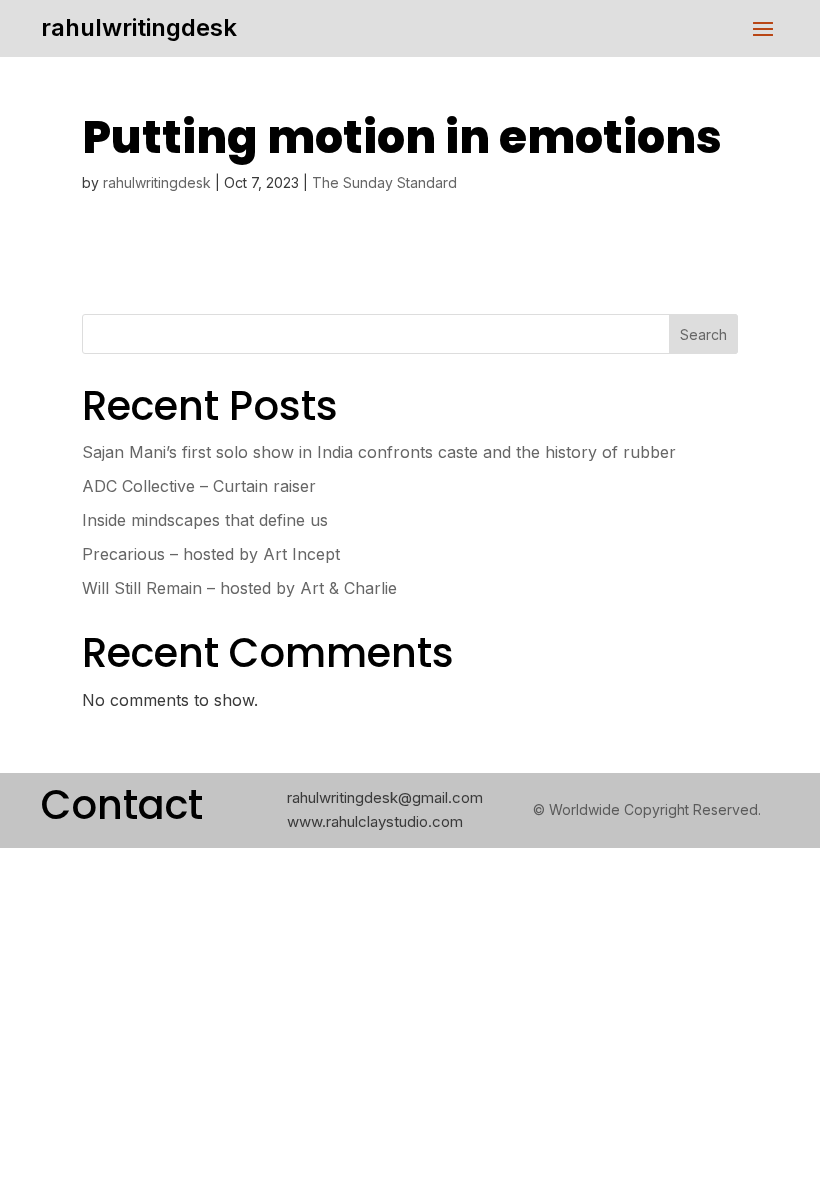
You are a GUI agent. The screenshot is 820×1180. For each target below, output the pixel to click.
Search (703, 334)
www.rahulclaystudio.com (375, 821)
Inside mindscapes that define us (205, 520)
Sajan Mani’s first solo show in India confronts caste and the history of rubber (379, 452)
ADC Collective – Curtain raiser (199, 486)
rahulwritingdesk (139, 27)
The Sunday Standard (384, 182)
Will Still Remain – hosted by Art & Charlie (239, 588)
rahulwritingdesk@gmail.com (385, 797)
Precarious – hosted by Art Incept (211, 554)
